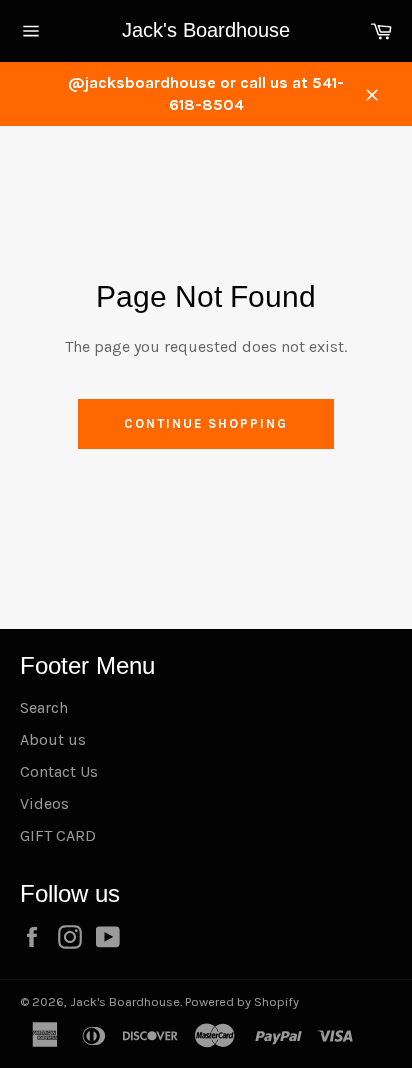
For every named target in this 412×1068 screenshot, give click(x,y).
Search (44, 707)
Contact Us (59, 771)
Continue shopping (205, 423)
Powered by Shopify (242, 1001)
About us (53, 739)
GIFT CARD (58, 835)
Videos (44, 803)
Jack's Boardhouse (206, 30)
